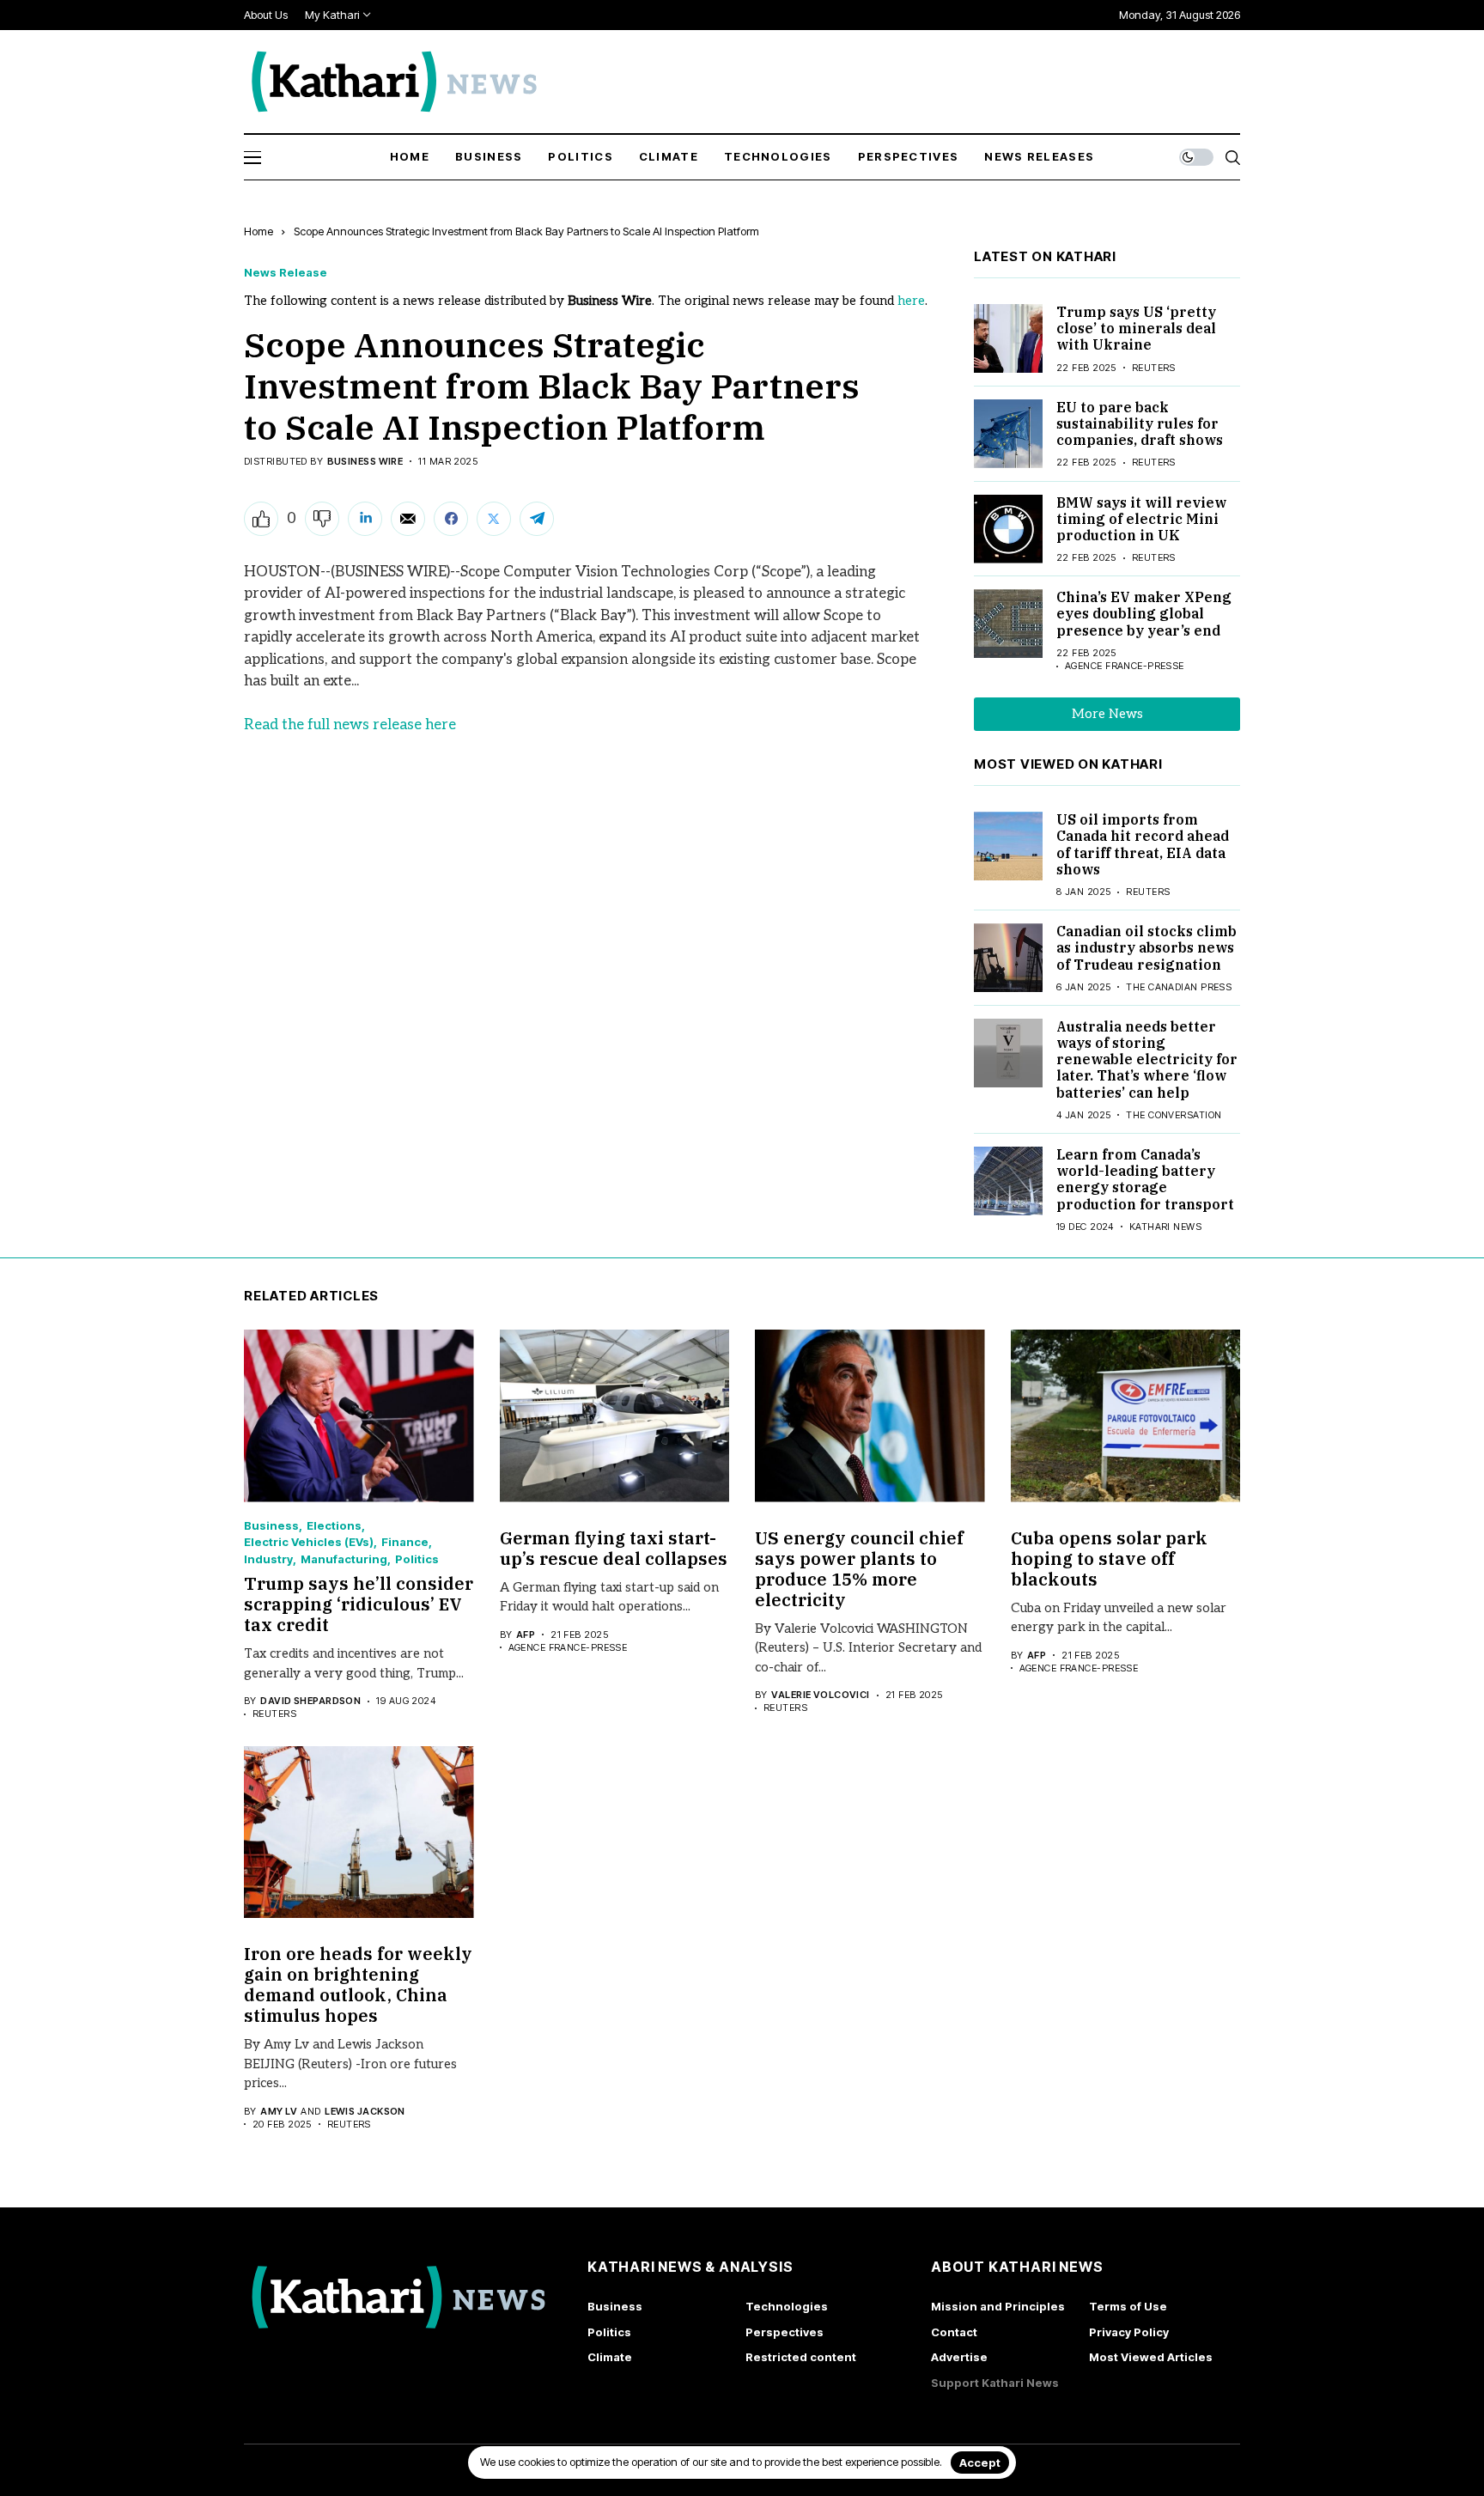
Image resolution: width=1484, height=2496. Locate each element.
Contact (954, 2332)
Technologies (787, 2306)
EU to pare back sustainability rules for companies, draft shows (1140, 423)
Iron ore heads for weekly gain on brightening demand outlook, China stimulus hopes (358, 1985)
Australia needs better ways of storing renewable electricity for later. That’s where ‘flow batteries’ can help (1147, 1059)
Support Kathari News (995, 2383)
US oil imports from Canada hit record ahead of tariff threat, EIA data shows (1143, 844)
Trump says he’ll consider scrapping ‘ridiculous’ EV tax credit (359, 1604)
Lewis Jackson (365, 2112)
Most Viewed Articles (1151, 2357)
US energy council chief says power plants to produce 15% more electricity (859, 1569)
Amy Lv (279, 2112)
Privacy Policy (1129, 2332)
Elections (334, 1526)
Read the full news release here (350, 725)
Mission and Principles (998, 2306)
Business (271, 1526)
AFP (526, 1635)
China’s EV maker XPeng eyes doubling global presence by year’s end (1144, 613)
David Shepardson (310, 1701)
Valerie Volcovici (820, 1695)
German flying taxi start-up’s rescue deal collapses (614, 1548)
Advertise (959, 2357)
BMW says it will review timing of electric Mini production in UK (1141, 519)
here (911, 301)
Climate (610, 2357)
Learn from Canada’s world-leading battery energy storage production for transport (1145, 1179)
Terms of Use (1128, 2306)
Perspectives (785, 2332)
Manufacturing (344, 1559)
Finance (405, 1542)
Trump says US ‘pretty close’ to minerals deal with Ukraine (1136, 328)
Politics (417, 1559)
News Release (286, 273)
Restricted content (801, 2357)
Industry (268, 1559)
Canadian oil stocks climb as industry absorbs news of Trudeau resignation (1146, 947)
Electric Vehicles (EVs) (309, 1542)
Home (258, 231)
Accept (980, 2463)
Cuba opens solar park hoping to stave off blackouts (1109, 1558)
